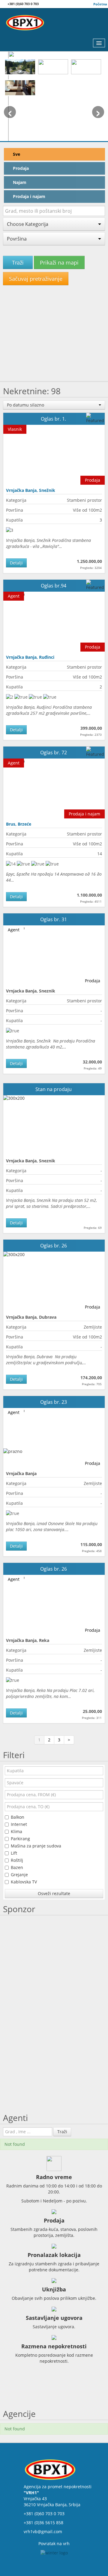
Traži (18, 262)
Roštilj (17, 1860)
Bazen (17, 1867)
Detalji (16, 563)
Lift (14, 1853)
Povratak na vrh (54, 2543)
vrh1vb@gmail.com (43, 2532)
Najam (20, 182)
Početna (100, 4)
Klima (16, 1831)
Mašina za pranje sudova (36, 1846)
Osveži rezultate (54, 1893)
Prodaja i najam (29, 196)
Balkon (18, 1817)
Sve (16, 154)
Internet (19, 1824)
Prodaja (21, 168)
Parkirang (20, 1839)
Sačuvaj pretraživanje (36, 279)
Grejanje (19, 1875)
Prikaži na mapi (59, 262)
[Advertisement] (54, 336)
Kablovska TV (24, 1882)
